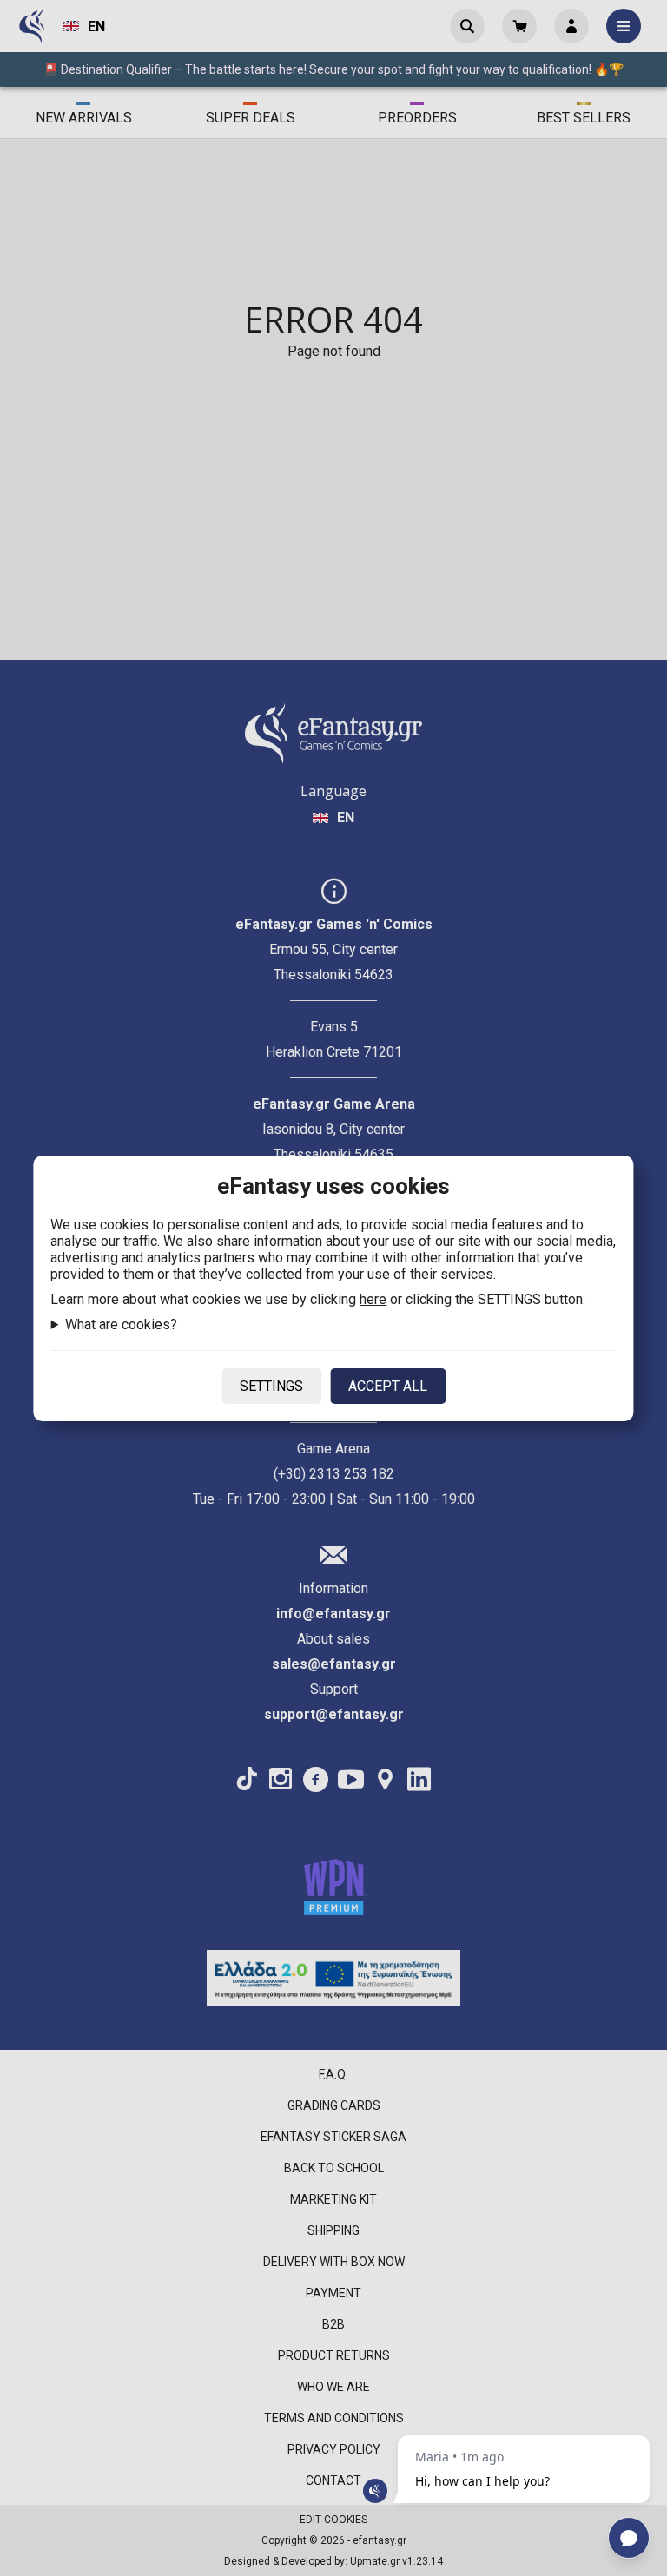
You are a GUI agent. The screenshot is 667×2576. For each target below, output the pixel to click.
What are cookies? (121, 1324)
